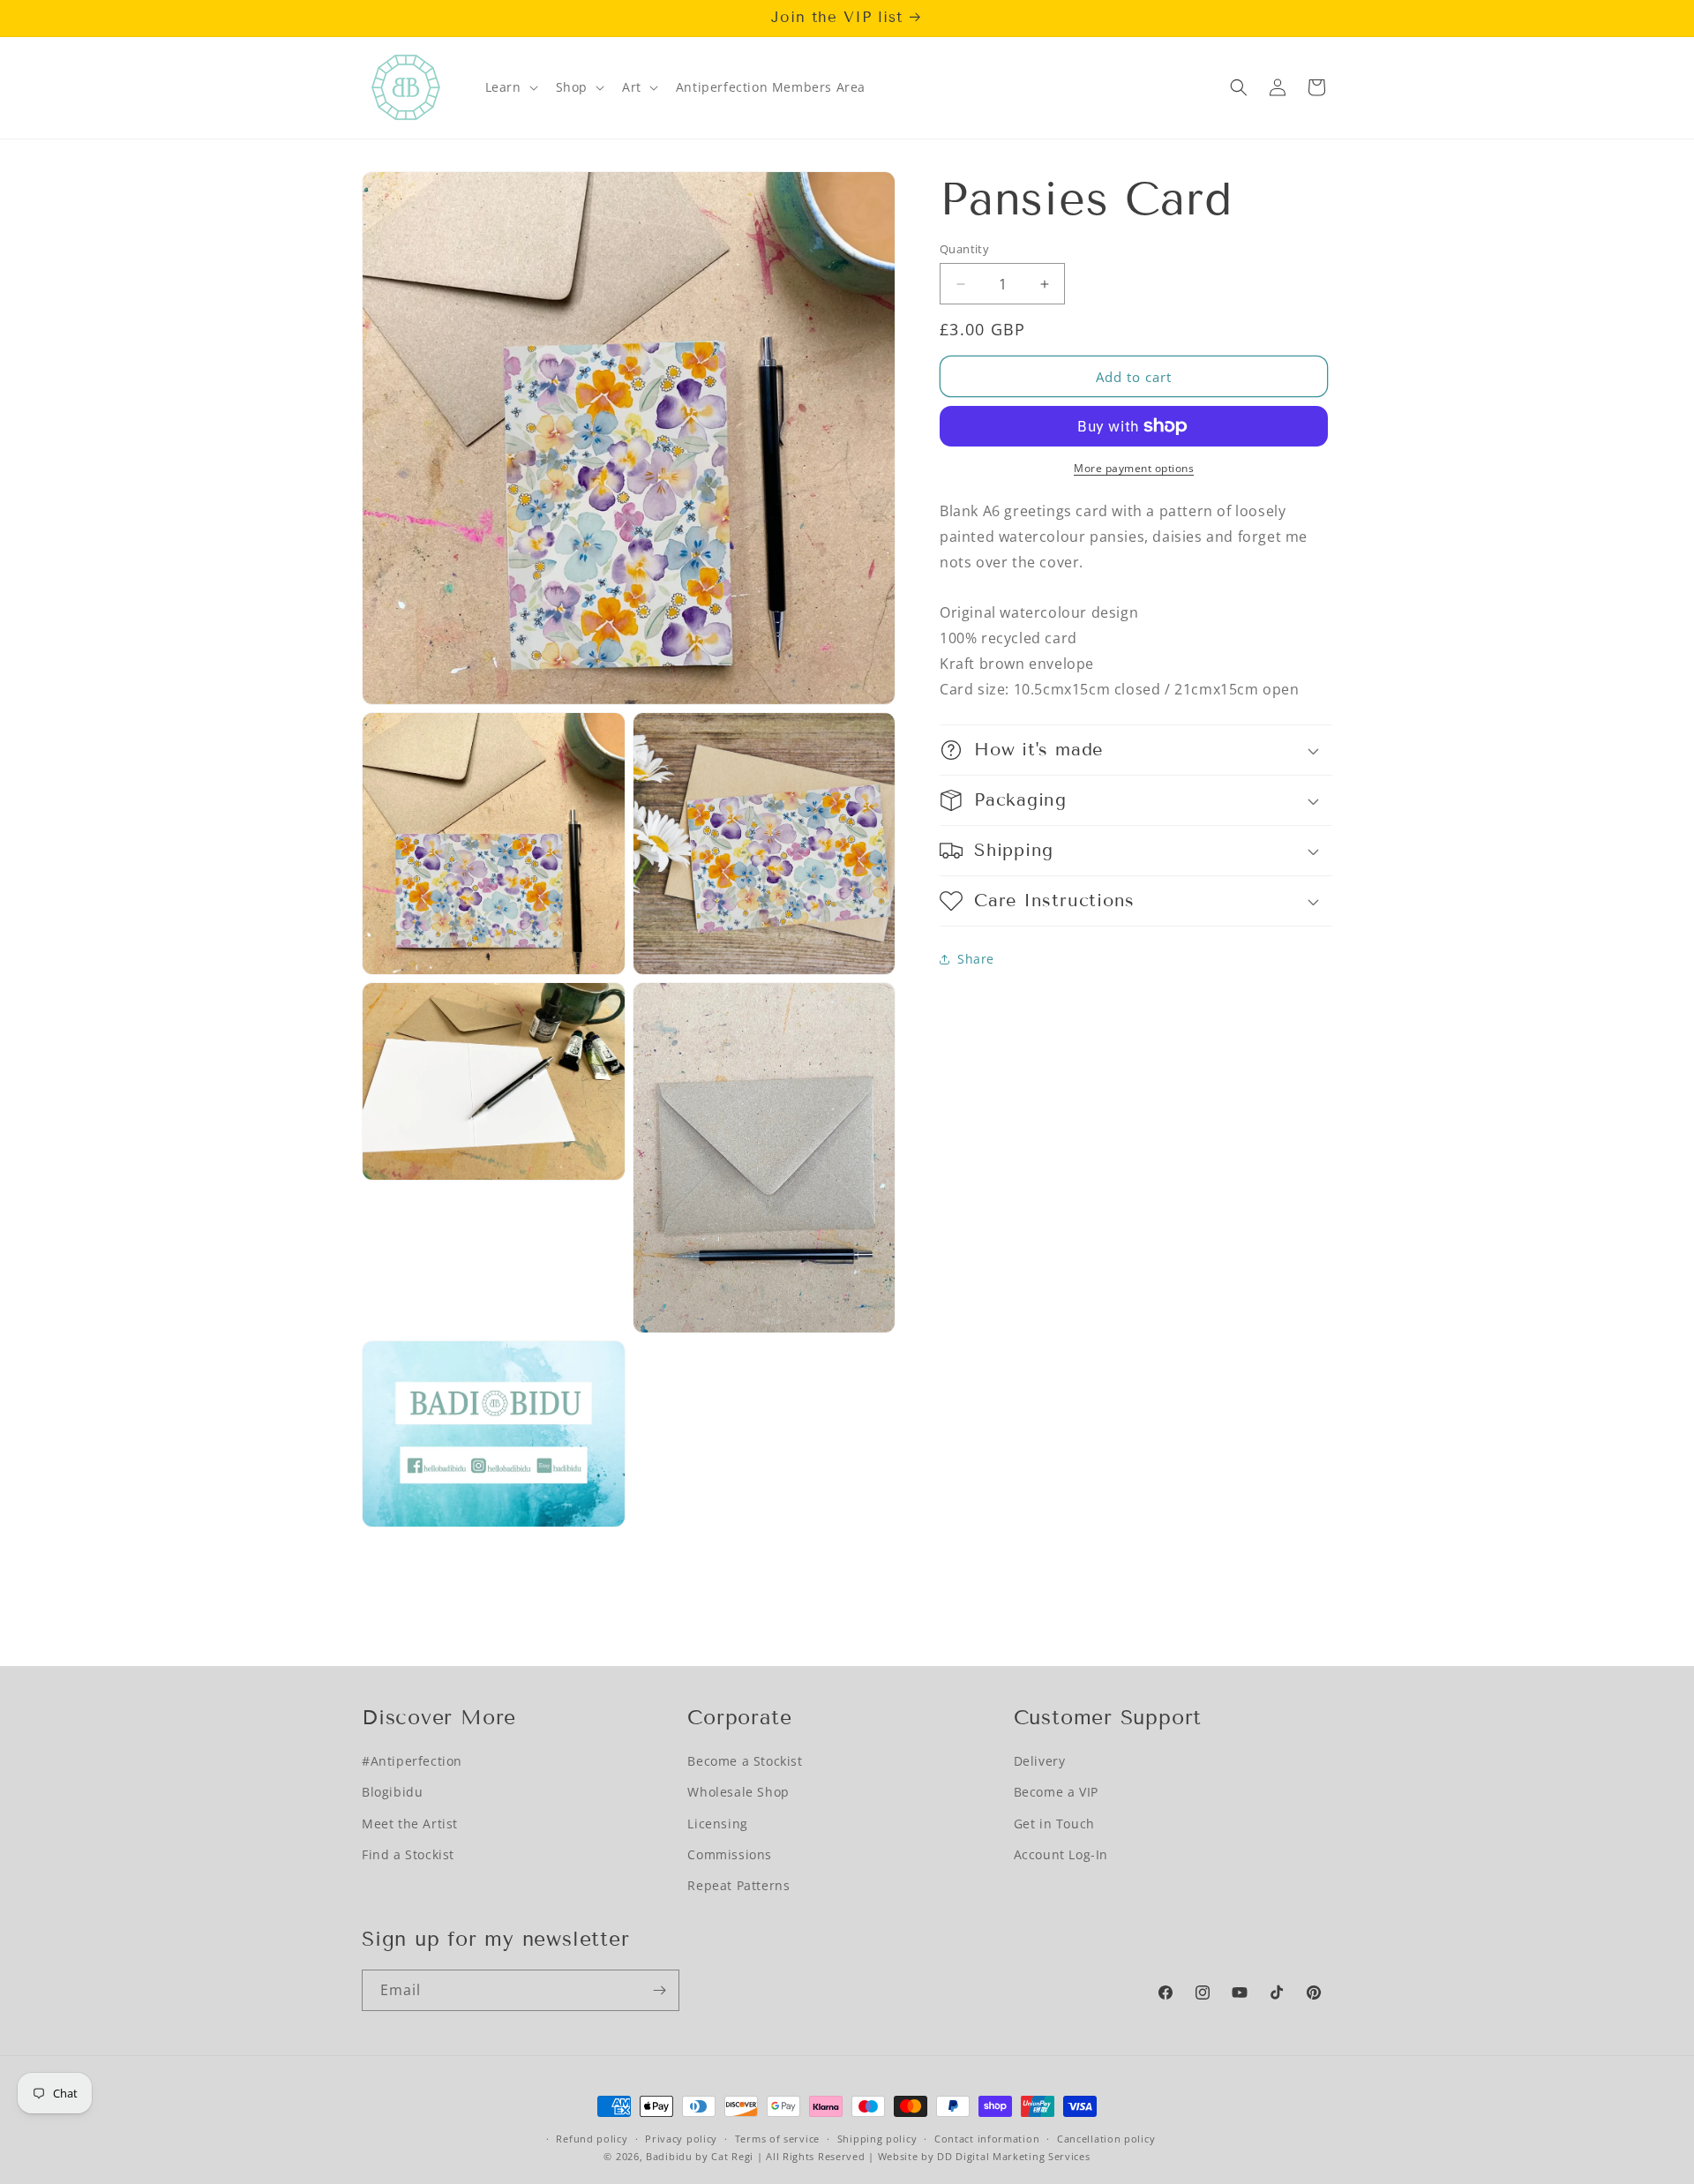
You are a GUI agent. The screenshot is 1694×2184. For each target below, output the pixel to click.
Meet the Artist (410, 1823)
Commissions (730, 1854)
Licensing (717, 1823)
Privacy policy (681, 2139)
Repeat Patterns (738, 1884)
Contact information (987, 2139)
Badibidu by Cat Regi (700, 2157)
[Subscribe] (659, 1990)
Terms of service (777, 2139)
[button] (510, 87)
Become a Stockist (745, 1760)
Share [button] (976, 959)
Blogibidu (392, 1792)
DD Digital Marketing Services (1013, 2157)
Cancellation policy (1106, 2139)
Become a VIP (1056, 1792)
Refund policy (592, 2139)
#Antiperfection (412, 1760)
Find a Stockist (408, 1854)
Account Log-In (1061, 1854)
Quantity (964, 249)
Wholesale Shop (738, 1792)
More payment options (1134, 468)
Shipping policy (877, 2139)
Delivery (1040, 1760)
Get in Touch (1054, 1823)
